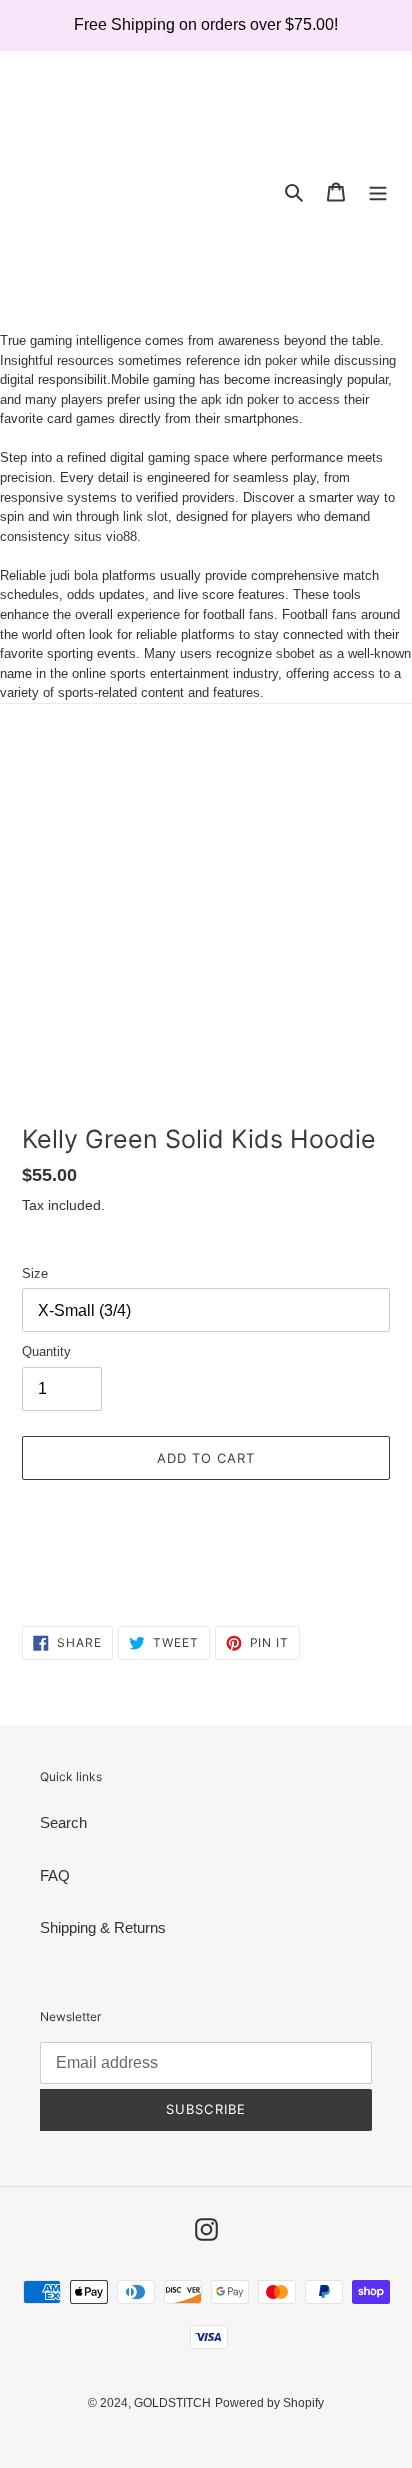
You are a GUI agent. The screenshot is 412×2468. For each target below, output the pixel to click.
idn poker (270, 360)
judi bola (74, 575)
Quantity (46, 1351)
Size (35, 1273)
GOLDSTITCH (172, 2403)
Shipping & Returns (103, 1927)
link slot (145, 516)
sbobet (295, 653)
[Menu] (378, 191)
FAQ (55, 1875)
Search (63, 1822)
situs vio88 (105, 536)
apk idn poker (240, 399)
